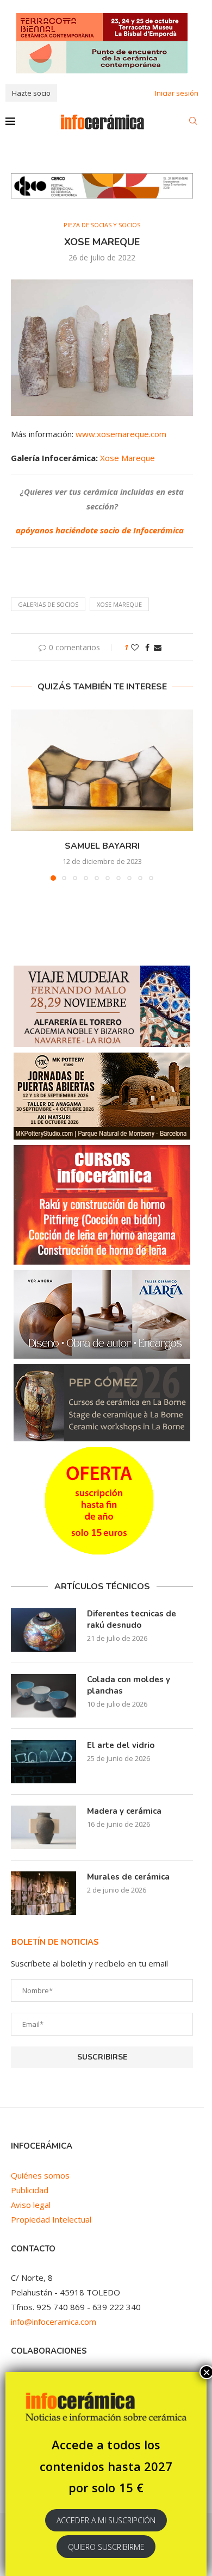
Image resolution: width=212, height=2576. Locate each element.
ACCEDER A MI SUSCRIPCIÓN (106, 2520)
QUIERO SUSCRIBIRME (106, 2547)
